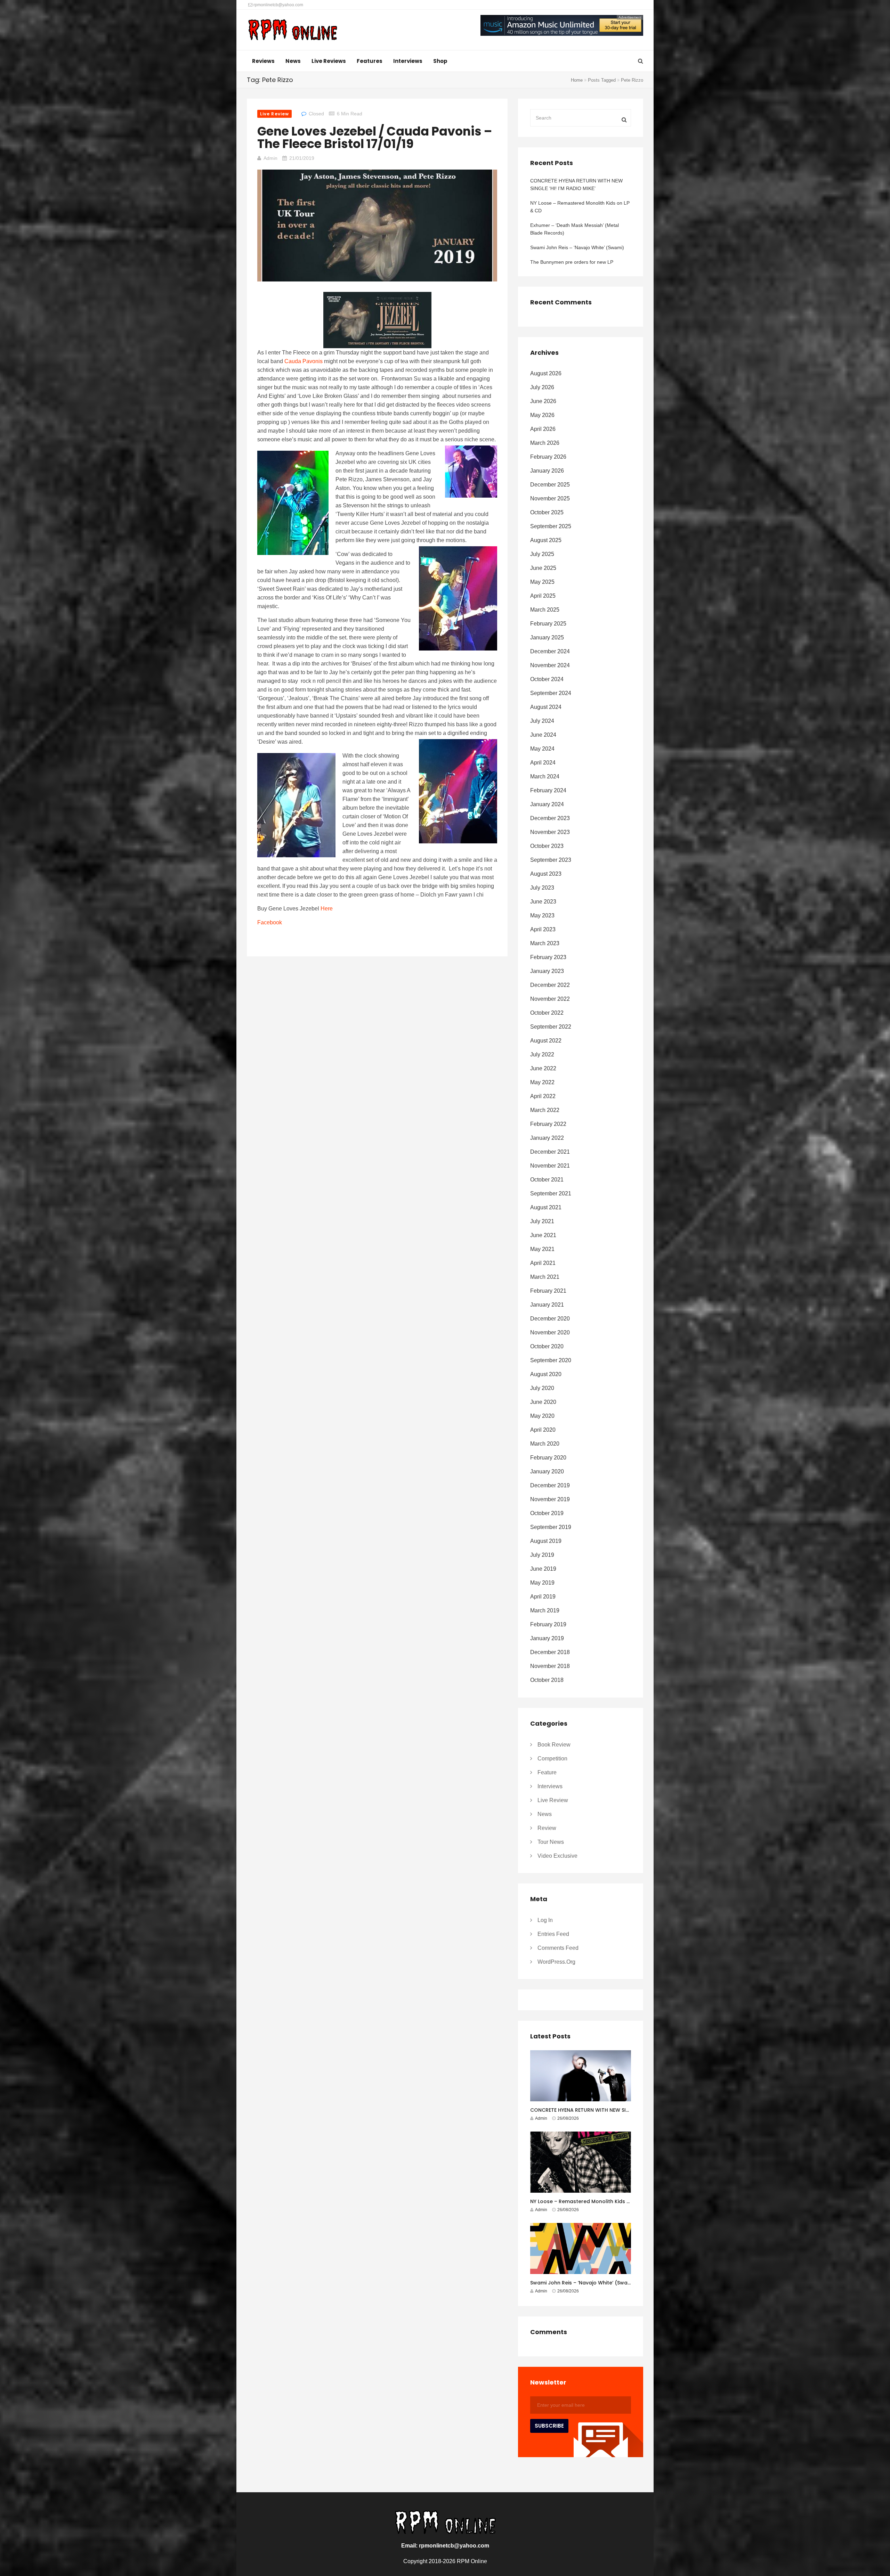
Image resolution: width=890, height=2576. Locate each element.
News (293, 61)
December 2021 (550, 1152)
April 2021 (543, 1263)
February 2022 (548, 1124)
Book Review (554, 1745)
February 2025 (548, 624)
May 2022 (542, 1082)
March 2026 (545, 443)
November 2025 (550, 498)
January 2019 (547, 1638)
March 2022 (545, 1110)
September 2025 (551, 526)
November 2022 (550, 999)
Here (327, 909)
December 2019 (550, 1485)
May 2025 (542, 582)
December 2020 (550, 1319)
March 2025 (545, 610)
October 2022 (547, 1013)
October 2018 (547, 1680)
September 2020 (551, 1360)
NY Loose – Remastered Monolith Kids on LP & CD (580, 207)
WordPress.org (556, 1962)
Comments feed (558, 1948)
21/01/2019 (302, 158)
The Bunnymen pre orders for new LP (572, 262)
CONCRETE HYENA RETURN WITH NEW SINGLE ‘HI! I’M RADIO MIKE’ (576, 185)
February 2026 (548, 457)
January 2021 (547, 1305)
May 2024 (542, 749)
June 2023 (543, 902)
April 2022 (543, 1096)
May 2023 (542, 915)
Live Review (274, 114)
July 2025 (542, 554)
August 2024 (546, 707)
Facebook (270, 922)
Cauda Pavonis (304, 361)
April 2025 (543, 596)
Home (577, 80)
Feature (547, 1772)
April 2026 (543, 429)
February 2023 (548, 957)
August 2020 (546, 1374)
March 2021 (545, 1277)
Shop (440, 61)
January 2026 (547, 471)
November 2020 (550, 1332)
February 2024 (548, 790)
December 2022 (550, 985)
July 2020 (542, 1388)
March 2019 (545, 1610)
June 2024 (543, 735)
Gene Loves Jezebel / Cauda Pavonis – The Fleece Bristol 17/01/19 (375, 137)
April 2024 (543, 763)
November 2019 (550, 1499)
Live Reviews (329, 61)
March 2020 (545, 1444)
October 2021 (547, 1180)
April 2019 (543, 1597)
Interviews (408, 61)
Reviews (263, 61)
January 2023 (547, 971)
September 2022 (551, 1027)
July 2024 (542, 721)
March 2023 (545, 943)
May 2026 (542, 415)
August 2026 (546, 373)
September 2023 (551, 860)
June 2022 (543, 1068)
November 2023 (550, 832)
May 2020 (542, 1416)
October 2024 (547, 679)
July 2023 (542, 888)
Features (370, 61)
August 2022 (546, 1041)
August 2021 (546, 1207)
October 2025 (547, 512)
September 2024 (551, 693)
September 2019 (551, 1527)
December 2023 (550, 818)
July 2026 (542, 387)
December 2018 (550, 1652)
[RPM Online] (293, 31)
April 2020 (543, 1430)
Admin (270, 158)
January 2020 (547, 1471)
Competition (552, 1759)
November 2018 (550, 1666)
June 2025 (543, 568)
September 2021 (551, 1193)
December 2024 (550, 651)
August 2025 (546, 540)
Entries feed (553, 1934)
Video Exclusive (557, 1856)
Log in (545, 1920)
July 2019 (542, 1555)
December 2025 (550, 485)
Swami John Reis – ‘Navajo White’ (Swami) (577, 247)
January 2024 (547, 804)
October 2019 (547, 1513)
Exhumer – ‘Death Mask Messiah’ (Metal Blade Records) (575, 229)
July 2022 (542, 1054)
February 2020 (548, 1458)
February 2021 (548, 1291)
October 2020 (547, 1346)
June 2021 (543, 1235)
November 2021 (550, 1166)
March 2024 (545, 776)
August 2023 (546, 874)
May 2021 (542, 1249)
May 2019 (542, 1583)
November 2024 (550, 665)
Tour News (551, 1842)
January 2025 (547, 637)
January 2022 (547, 1138)
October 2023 (547, 846)
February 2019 (548, 1624)
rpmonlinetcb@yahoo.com (278, 5)
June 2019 (543, 1569)
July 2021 (542, 1221)
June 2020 (543, 1402)
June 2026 (543, 401)
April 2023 (543, 929)
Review (547, 1828)
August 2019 (546, 1541)
